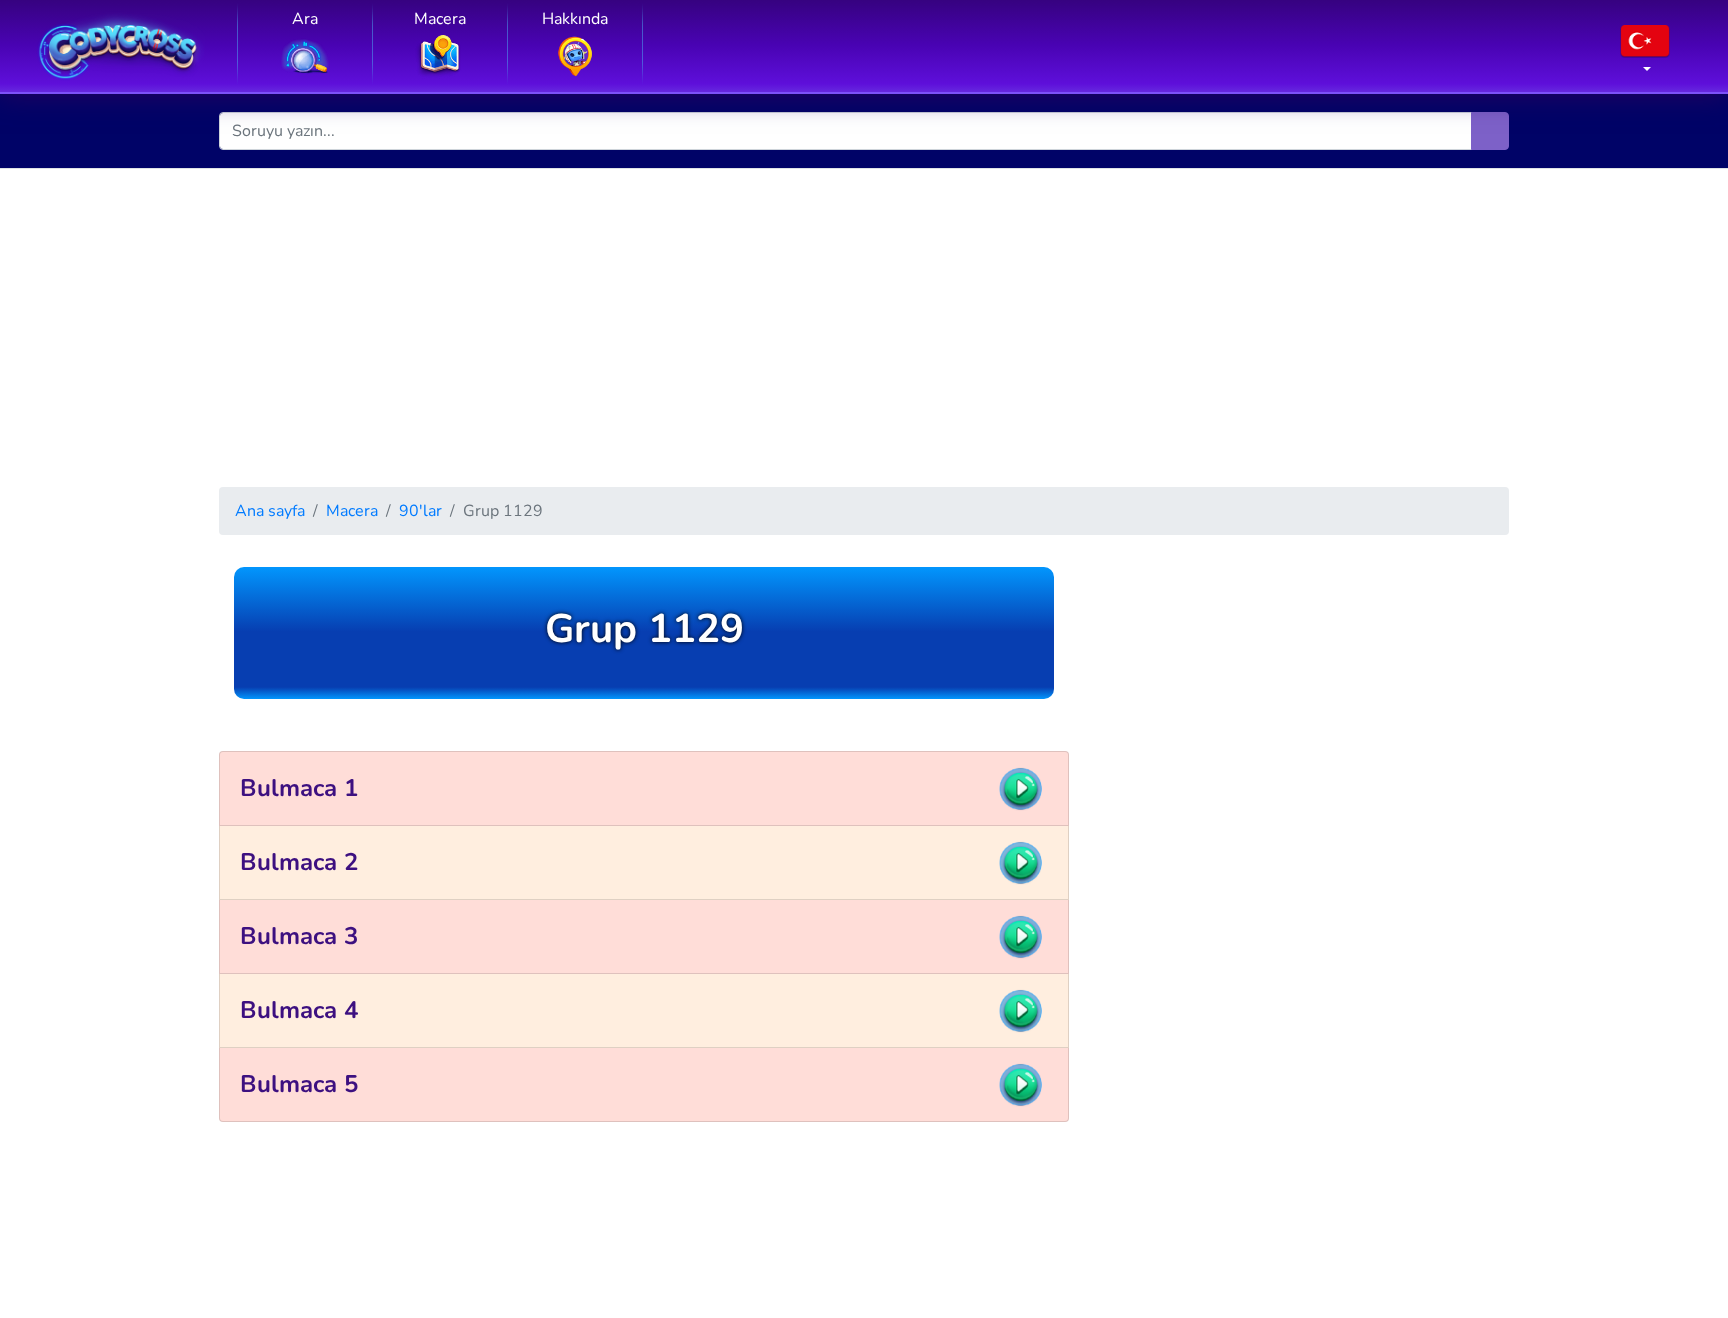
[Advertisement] (864, 319)
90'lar (420, 511)
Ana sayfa (270, 511)
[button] (1645, 55)
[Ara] (1490, 131)
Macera (352, 511)
